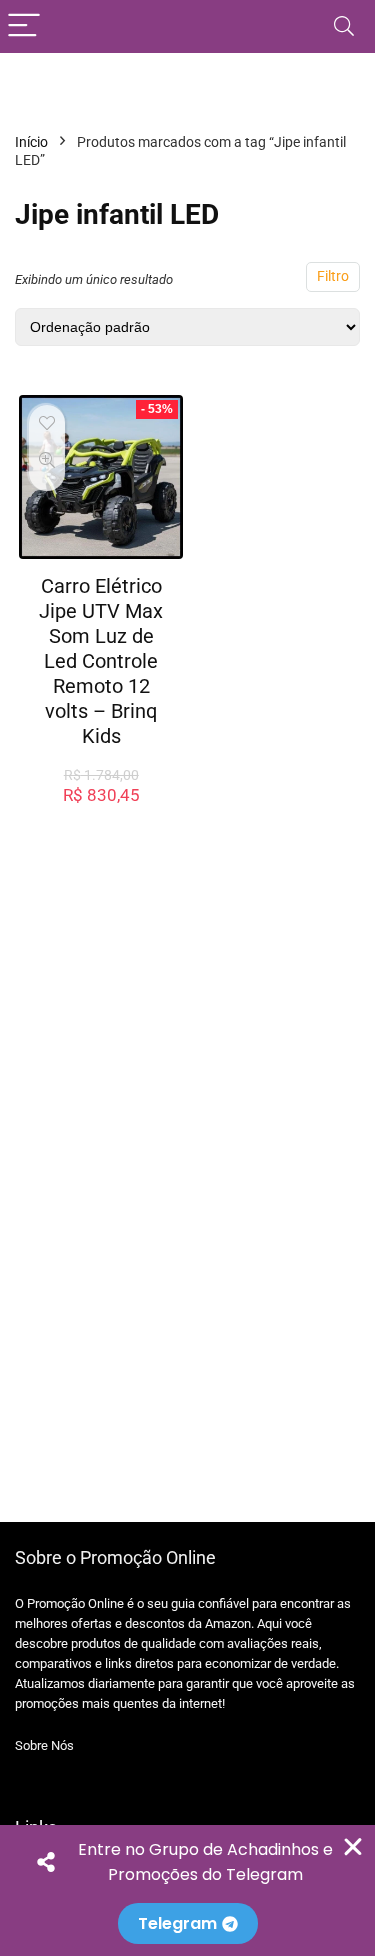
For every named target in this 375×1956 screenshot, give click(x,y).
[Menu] (24, 26)
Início (31, 142)
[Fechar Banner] (353, 1847)
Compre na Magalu (101, 816)
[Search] (344, 26)
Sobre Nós (44, 1745)
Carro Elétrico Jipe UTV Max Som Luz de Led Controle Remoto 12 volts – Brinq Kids (101, 661)
